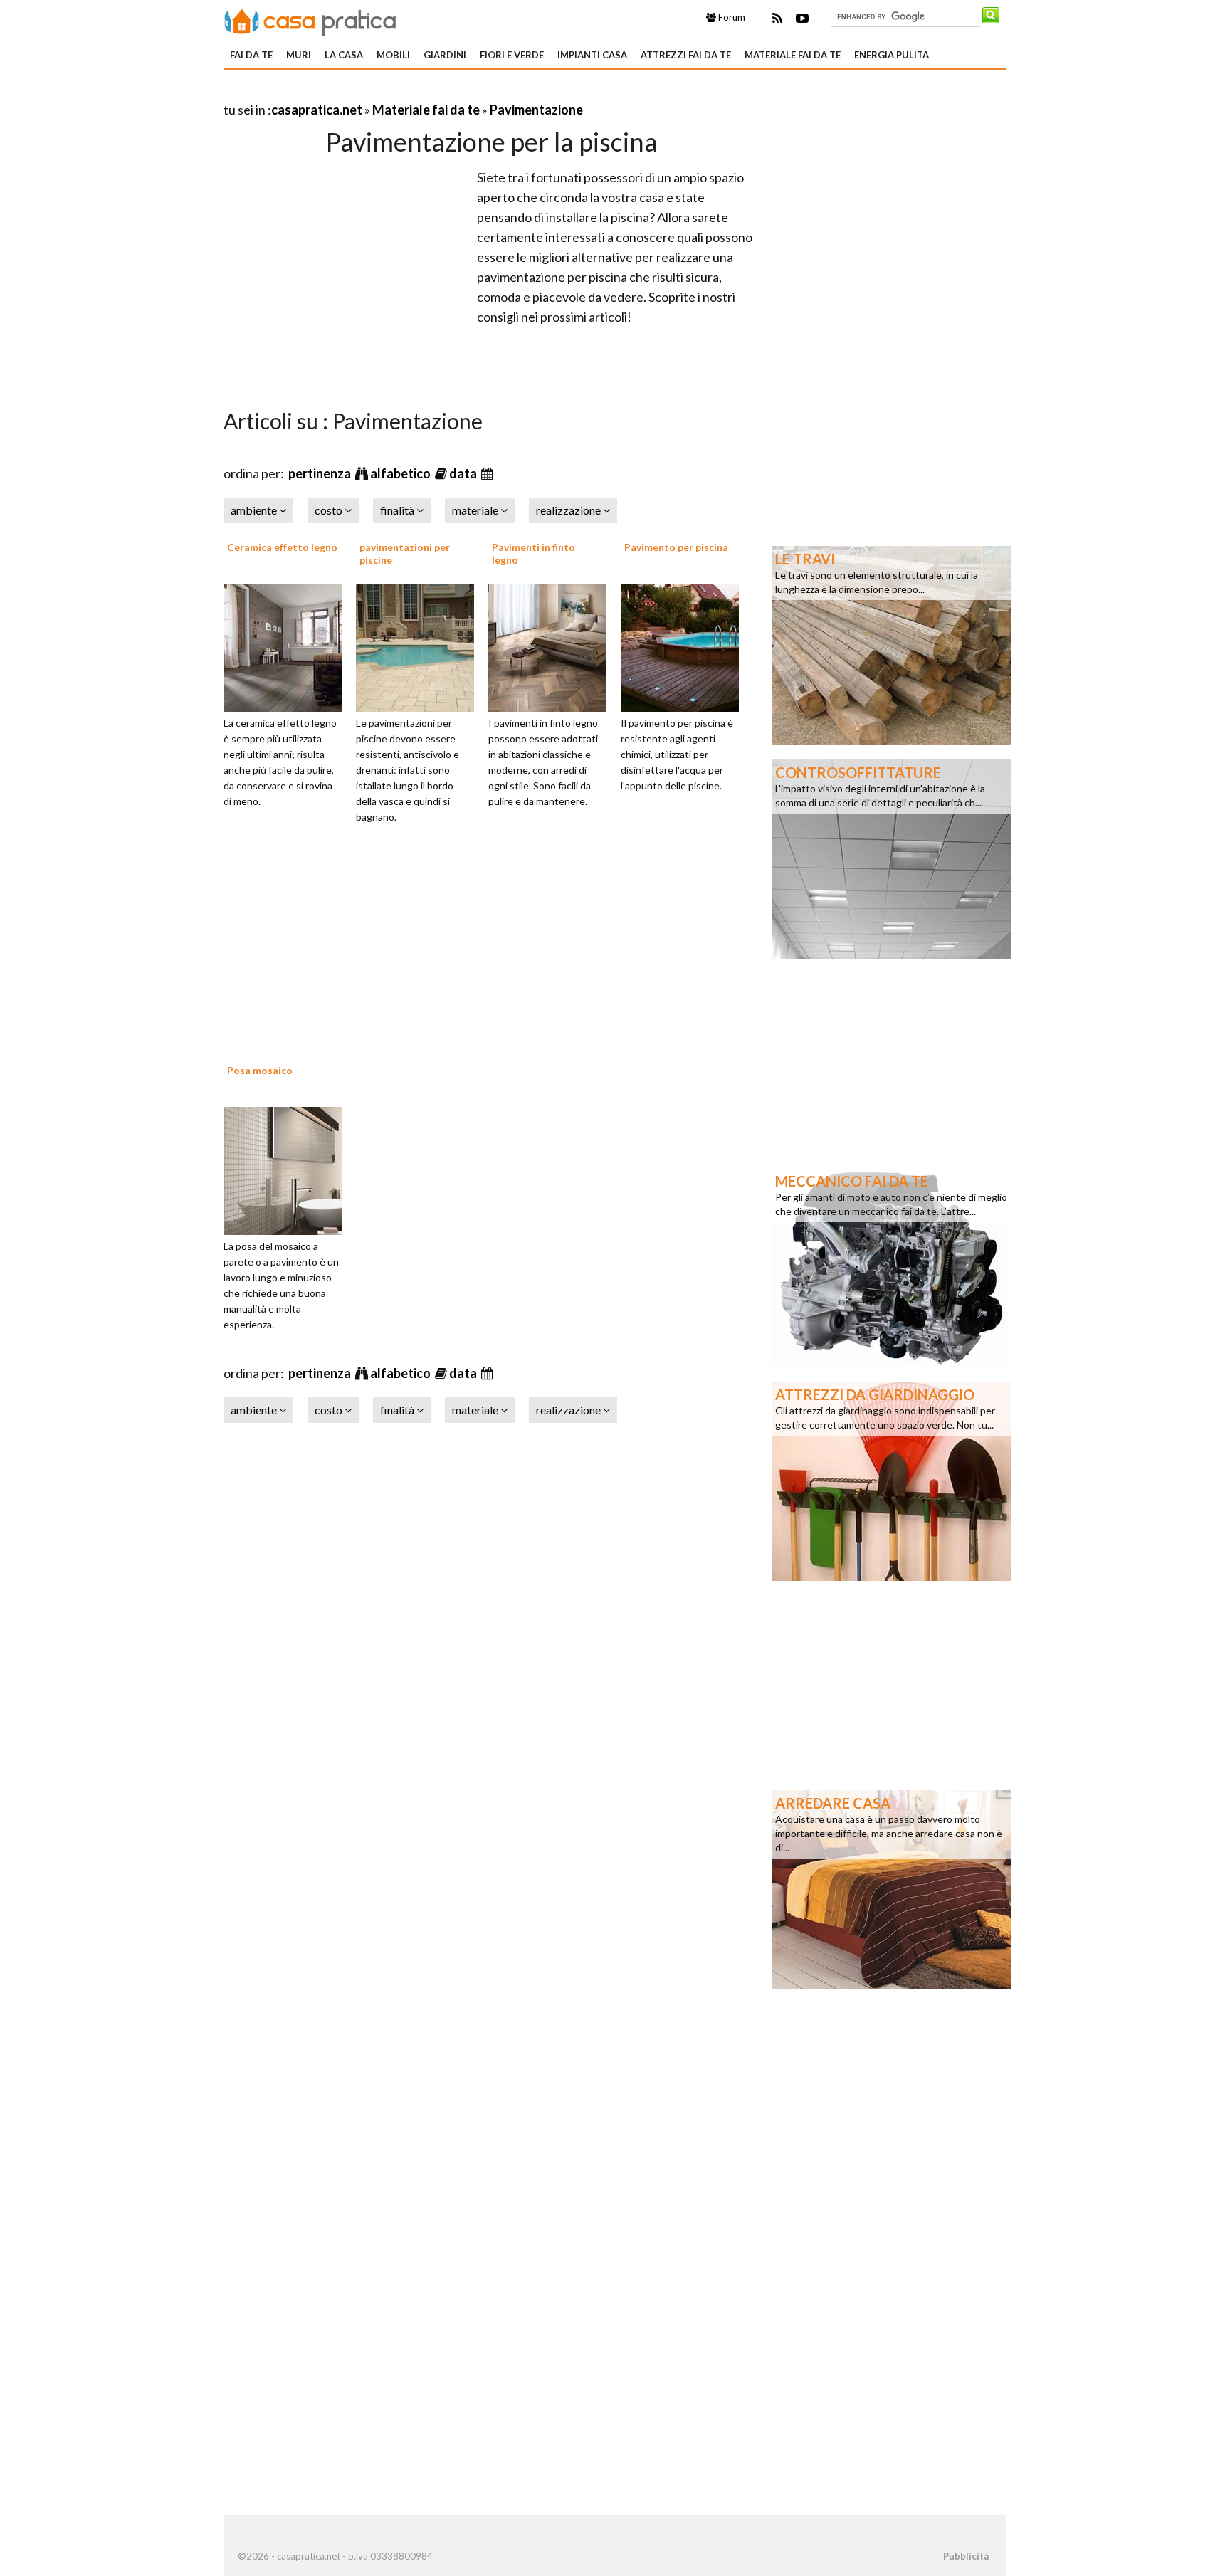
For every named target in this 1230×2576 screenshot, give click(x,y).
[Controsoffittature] (891, 858)
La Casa (344, 55)
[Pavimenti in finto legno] (552, 646)
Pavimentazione (536, 110)
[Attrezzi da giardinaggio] (891, 1480)
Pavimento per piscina (676, 547)
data (464, 473)
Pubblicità (966, 2556)
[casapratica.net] (310, 20)
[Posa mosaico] (288, 1169)
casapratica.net (317, 110)
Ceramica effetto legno (282, 547)
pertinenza (321, 473)
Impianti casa (592, 55)
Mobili (393, 55)
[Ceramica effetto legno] (288, 646)
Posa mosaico (260, 1070)
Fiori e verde (512, 55)
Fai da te (251, 55)
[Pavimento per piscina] (685, 646)
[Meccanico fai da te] (891, 1266)
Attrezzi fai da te (686, 55)
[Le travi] (891, 644)
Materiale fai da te (793, 55)
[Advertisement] (390, 92)
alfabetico (401, 473)
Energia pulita (892, 55)
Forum (731, 17)
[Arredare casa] (891, 1888)
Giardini (445, 55)
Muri (299, 55)
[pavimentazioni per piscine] (420, 646)
